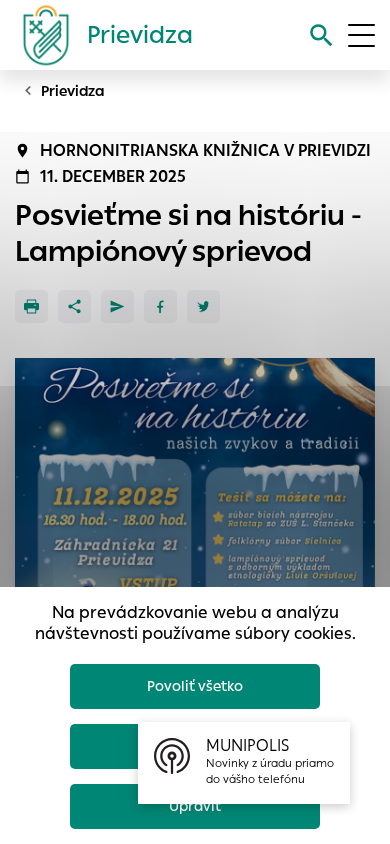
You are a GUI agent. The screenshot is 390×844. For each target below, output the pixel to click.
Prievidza (73, 91)
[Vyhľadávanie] (321, 35)
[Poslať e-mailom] (117, 306)
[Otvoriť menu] (361, 35)
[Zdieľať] (74, 306)
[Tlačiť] (31, 306)
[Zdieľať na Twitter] (203, 306)
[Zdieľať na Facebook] (160, 306)
